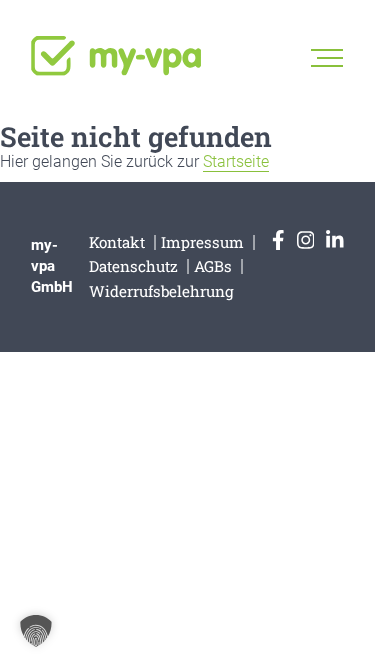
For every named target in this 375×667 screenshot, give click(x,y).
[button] (36, 631)
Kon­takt (117, 242)
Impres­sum (202, 242)
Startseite (236, 161)
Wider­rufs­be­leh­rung (161, 291)
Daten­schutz (133, 266)
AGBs (213, 266)
